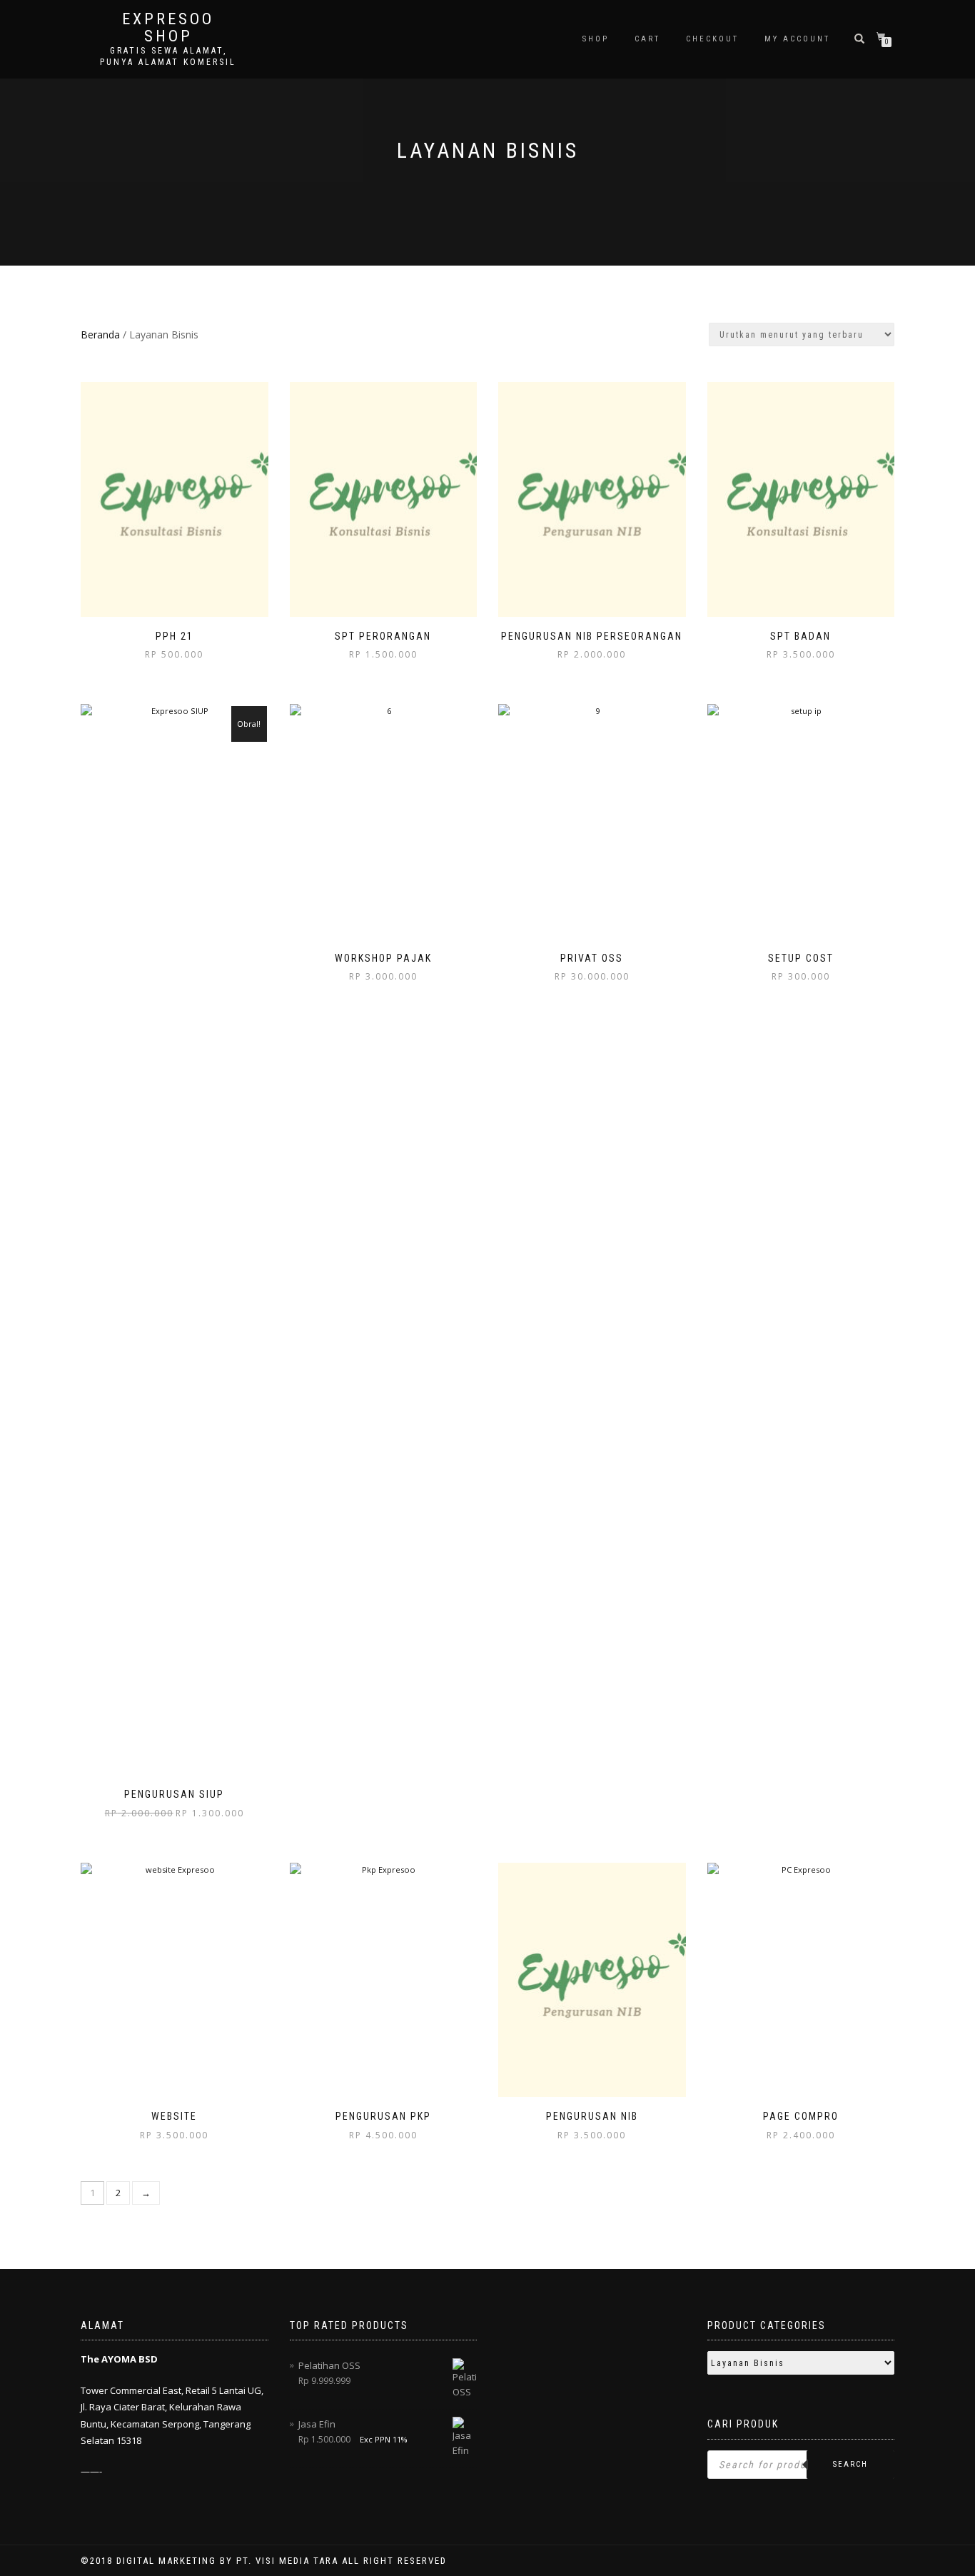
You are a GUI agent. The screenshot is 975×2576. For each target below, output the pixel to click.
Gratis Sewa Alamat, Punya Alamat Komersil (168, 56)
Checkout (712, 39)
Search (850, 2464)
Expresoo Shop (168, 28)
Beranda (100, 334)
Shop (596, 39)
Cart (647, 39)
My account (797, 39)
